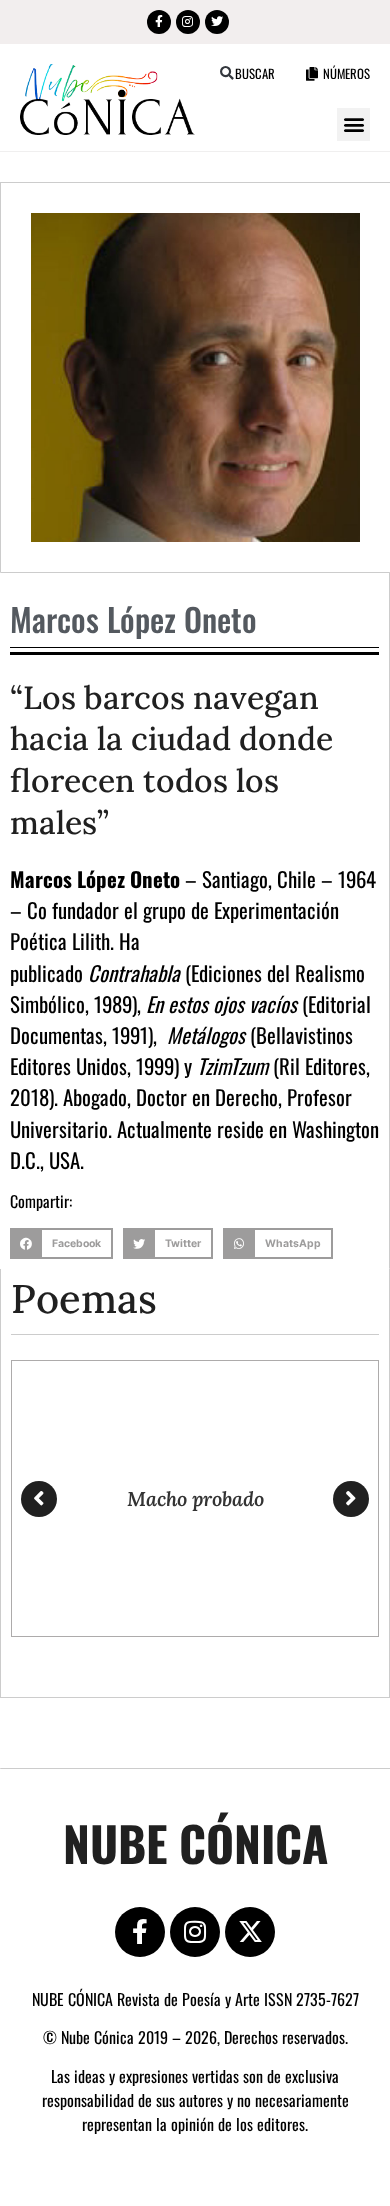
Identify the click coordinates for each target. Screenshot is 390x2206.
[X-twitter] (250, 1932)
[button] (226, 73)
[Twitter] (217, 22)
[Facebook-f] (159, 22)
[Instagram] (188, 22)
